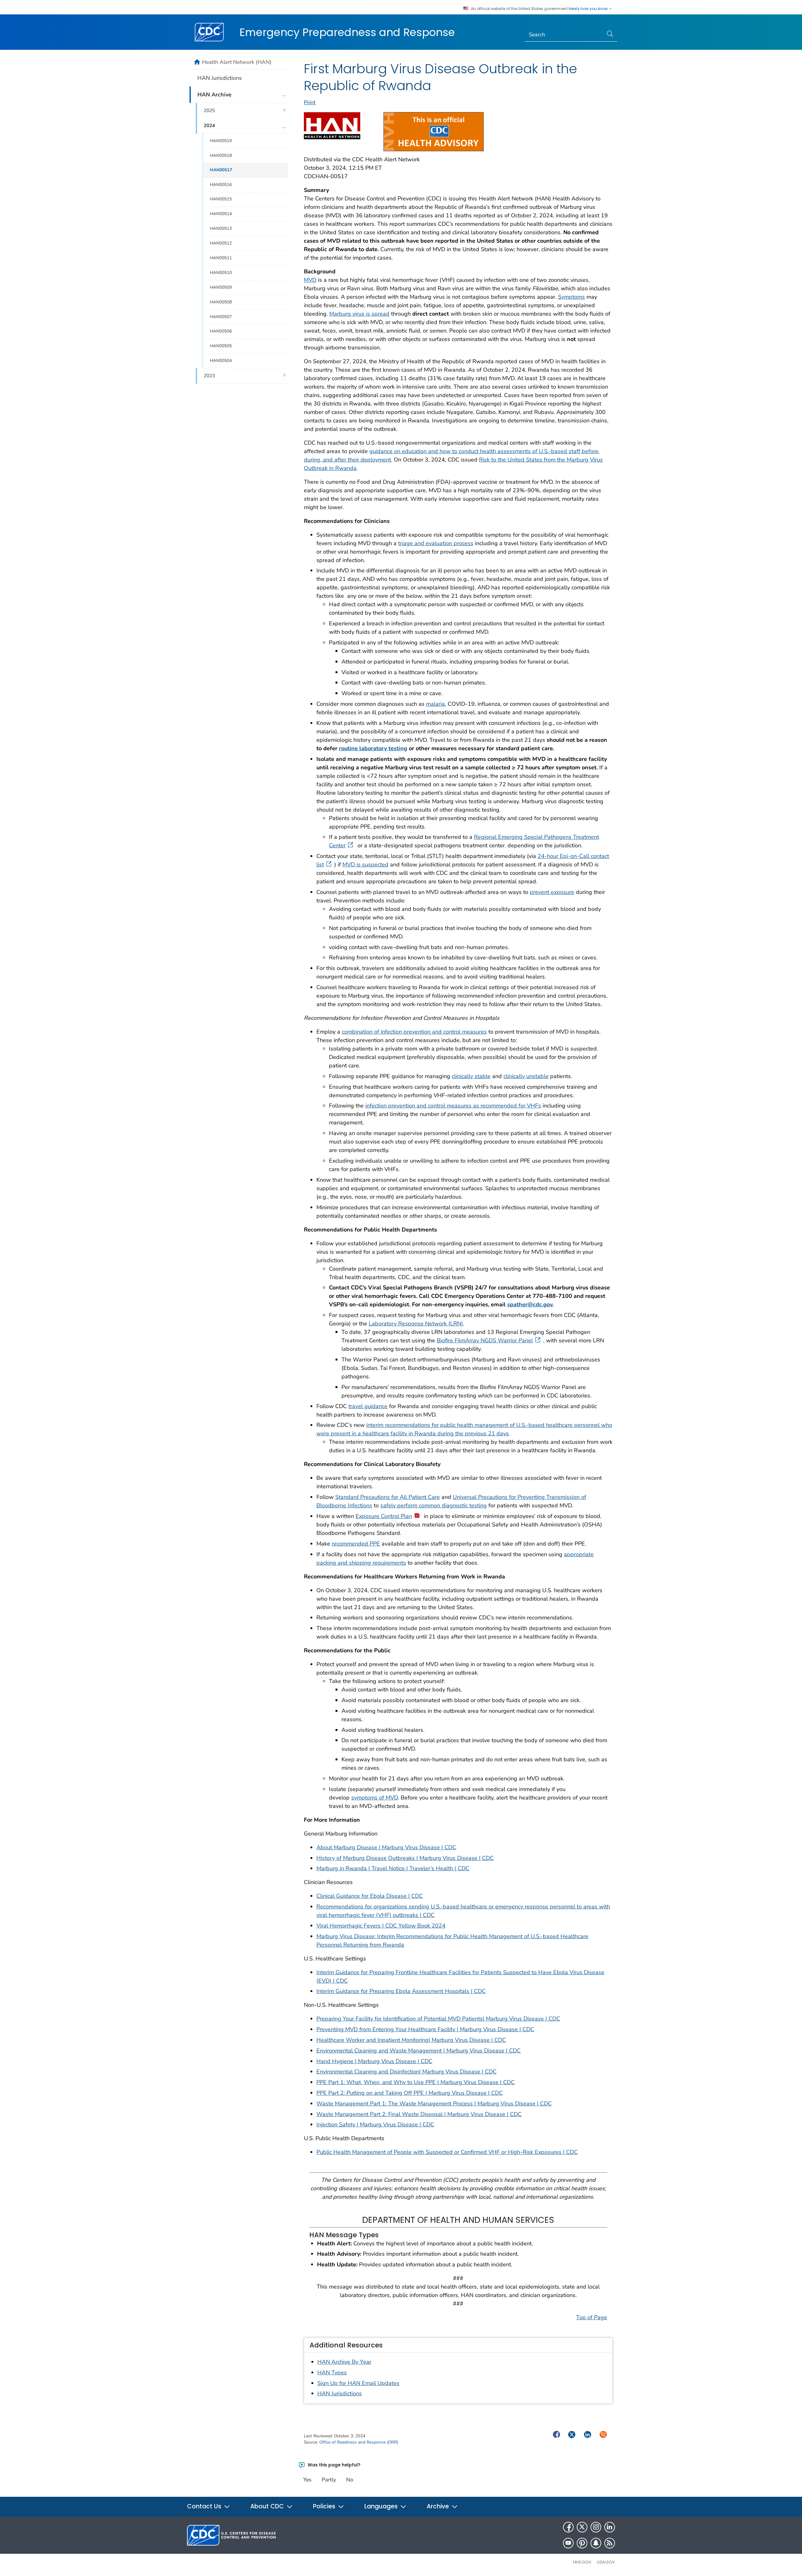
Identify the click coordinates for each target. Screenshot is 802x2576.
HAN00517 (221, 170)
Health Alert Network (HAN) (237, 62)
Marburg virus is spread (359, 314)
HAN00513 (221, 228)
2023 (209, 376)
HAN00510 (221, 273)
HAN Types (332, 2372)
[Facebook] (568, 2527)
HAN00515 (221, 199)
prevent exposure (552, 892)
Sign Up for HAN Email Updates (358, 2383)
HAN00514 (221, 214)
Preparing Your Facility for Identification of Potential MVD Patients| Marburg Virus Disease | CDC (438, 2019)
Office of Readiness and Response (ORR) (359, 2442)
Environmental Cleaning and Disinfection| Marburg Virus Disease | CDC (406, 2072)
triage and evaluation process (436, 543)
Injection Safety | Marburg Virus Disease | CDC (375, 2124)
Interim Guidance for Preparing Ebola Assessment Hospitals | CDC (401, 1991)
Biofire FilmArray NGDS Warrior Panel (485, 1340)
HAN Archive (214, 95)
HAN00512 (221, 243)
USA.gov (606, 2562)
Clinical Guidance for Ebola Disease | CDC (370, 1896)
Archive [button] (439, 2506)
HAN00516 (221, 185)
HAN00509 (221, 287)
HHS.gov (582, 2562)
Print (310, 102)
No (350, 2480)
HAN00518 (221, 155)
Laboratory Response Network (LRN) (416, 1324)
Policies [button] (325, 2506)
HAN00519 (221, 141)
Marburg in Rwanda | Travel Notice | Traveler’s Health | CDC (393, 1868)
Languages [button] (382, 2506)
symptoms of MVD (375, 1798)
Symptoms (571, 297)
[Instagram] (596, 2527)
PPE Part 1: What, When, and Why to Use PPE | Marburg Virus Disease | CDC (416, 2082)
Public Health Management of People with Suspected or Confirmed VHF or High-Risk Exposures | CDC (447, 2152)
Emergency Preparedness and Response (347, 32)
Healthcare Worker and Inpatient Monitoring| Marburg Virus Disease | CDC (411, 2040)
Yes (307, 2480)
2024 (209, 126)
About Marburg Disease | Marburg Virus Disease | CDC (386, 1847)
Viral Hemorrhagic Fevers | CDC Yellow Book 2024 (381, 1926)
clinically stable (471, 1076)
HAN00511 (221, 258)
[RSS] (610, 2543)
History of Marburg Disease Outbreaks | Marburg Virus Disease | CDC (405, 1858)
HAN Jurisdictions (340, 2393)
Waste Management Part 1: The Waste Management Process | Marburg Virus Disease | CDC (434, 2104)
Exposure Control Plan (384, 1516)
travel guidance (368, 1406)
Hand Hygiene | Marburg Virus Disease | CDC (374, 2061)
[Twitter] (582, 2527)
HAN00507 (221, 317)
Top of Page (592, 2317)
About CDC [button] (268, 2506)
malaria (435, 704)
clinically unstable (526, 1076)
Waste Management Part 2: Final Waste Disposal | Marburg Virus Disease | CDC (419, 2114)
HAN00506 (221, 331)
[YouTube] (568, 2543)
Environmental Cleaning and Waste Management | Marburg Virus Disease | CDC (419, 2051)
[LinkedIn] (610, 2527)
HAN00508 (221, 302)
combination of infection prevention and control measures (414, 1032)
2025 (209, 111)
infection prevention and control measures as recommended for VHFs (453, 1106)
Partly (329, 2480)
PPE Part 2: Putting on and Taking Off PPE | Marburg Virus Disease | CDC (410, 2093)
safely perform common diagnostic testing (434, 1505)
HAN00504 (221, 361)
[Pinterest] (582, 2543)
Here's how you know (589, 9)
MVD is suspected (365, 865)
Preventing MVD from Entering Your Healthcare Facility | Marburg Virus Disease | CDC (425, 2029)
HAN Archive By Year (344, 2362)
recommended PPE (356, 1544)
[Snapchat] (596, 2543)
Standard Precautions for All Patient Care (388, 1497)
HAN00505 (221, 346)
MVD (310, 280)
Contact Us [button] (205, 2506)
